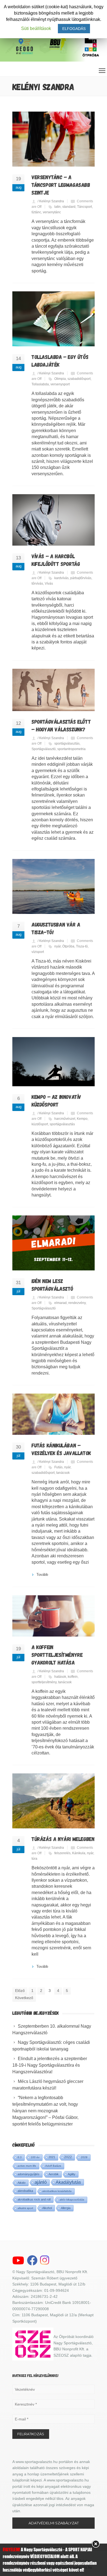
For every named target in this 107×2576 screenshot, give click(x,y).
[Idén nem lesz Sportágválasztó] (54, 1243)
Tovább (42, 1575)
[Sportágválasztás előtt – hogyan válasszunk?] (54, 690)
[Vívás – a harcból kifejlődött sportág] (54, 520)
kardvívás (61, 578)
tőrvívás (37, 584)
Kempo (82, 1119)
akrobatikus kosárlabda (57, 2191)
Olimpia (60, 379)
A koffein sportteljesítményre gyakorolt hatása (57, 1655)
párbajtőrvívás (81, 578)
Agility (72, 2174)
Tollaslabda (40, 384)
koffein (73, 1677)
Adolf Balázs (53, 2166)
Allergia (66, 2208)
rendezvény (77, 1303)
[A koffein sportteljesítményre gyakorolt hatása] (54, 1616)
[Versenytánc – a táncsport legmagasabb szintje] (54, 139)
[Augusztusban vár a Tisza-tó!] (54, 886)
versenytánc (52, 212)
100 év (35, 2157)
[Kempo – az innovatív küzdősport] (54, 1062)
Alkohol (47, 2208)
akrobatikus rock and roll (34, 2199)
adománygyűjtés (29, 2174)
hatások (60, 1677)
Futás (58, 1467)
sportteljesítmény (44, 1682)
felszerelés (62, 1853)
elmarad (60, 1303)
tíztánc (36, 212)
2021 (52, 2157)
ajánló (41, 2182)
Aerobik (54, 2174)
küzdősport (40, 1124)
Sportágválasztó (44, 749)
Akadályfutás (68, 2182)
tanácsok (63, 1473)
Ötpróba (68, 946)
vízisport (38, 952)
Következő (24, 1998)
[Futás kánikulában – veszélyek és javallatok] (54, 1414)
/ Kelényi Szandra (51, 201)
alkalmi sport (25, 2208)
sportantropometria (71, 749)
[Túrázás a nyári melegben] (54, 1801)
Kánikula (79, 1853)
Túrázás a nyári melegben (63, 1839)
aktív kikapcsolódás (72, 2200)
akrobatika (25, 2191)
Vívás (49, 584)
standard (69, 207)
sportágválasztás (67, 743)
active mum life (27, 2166)
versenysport (60, 384)
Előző (20, 1991)
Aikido (22, 2183)
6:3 (20, 2157)
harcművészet (65, 1119)
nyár (57, 946)
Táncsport (85, 207)
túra (34, 1859)
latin (57, 207)
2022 (68, 2157)
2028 (84, 2157)
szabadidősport (79, 379)
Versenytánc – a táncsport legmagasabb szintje (61, 185)
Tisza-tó (82, 946)
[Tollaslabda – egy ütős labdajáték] (54, 319)
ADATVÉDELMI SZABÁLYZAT (54, 2523)
